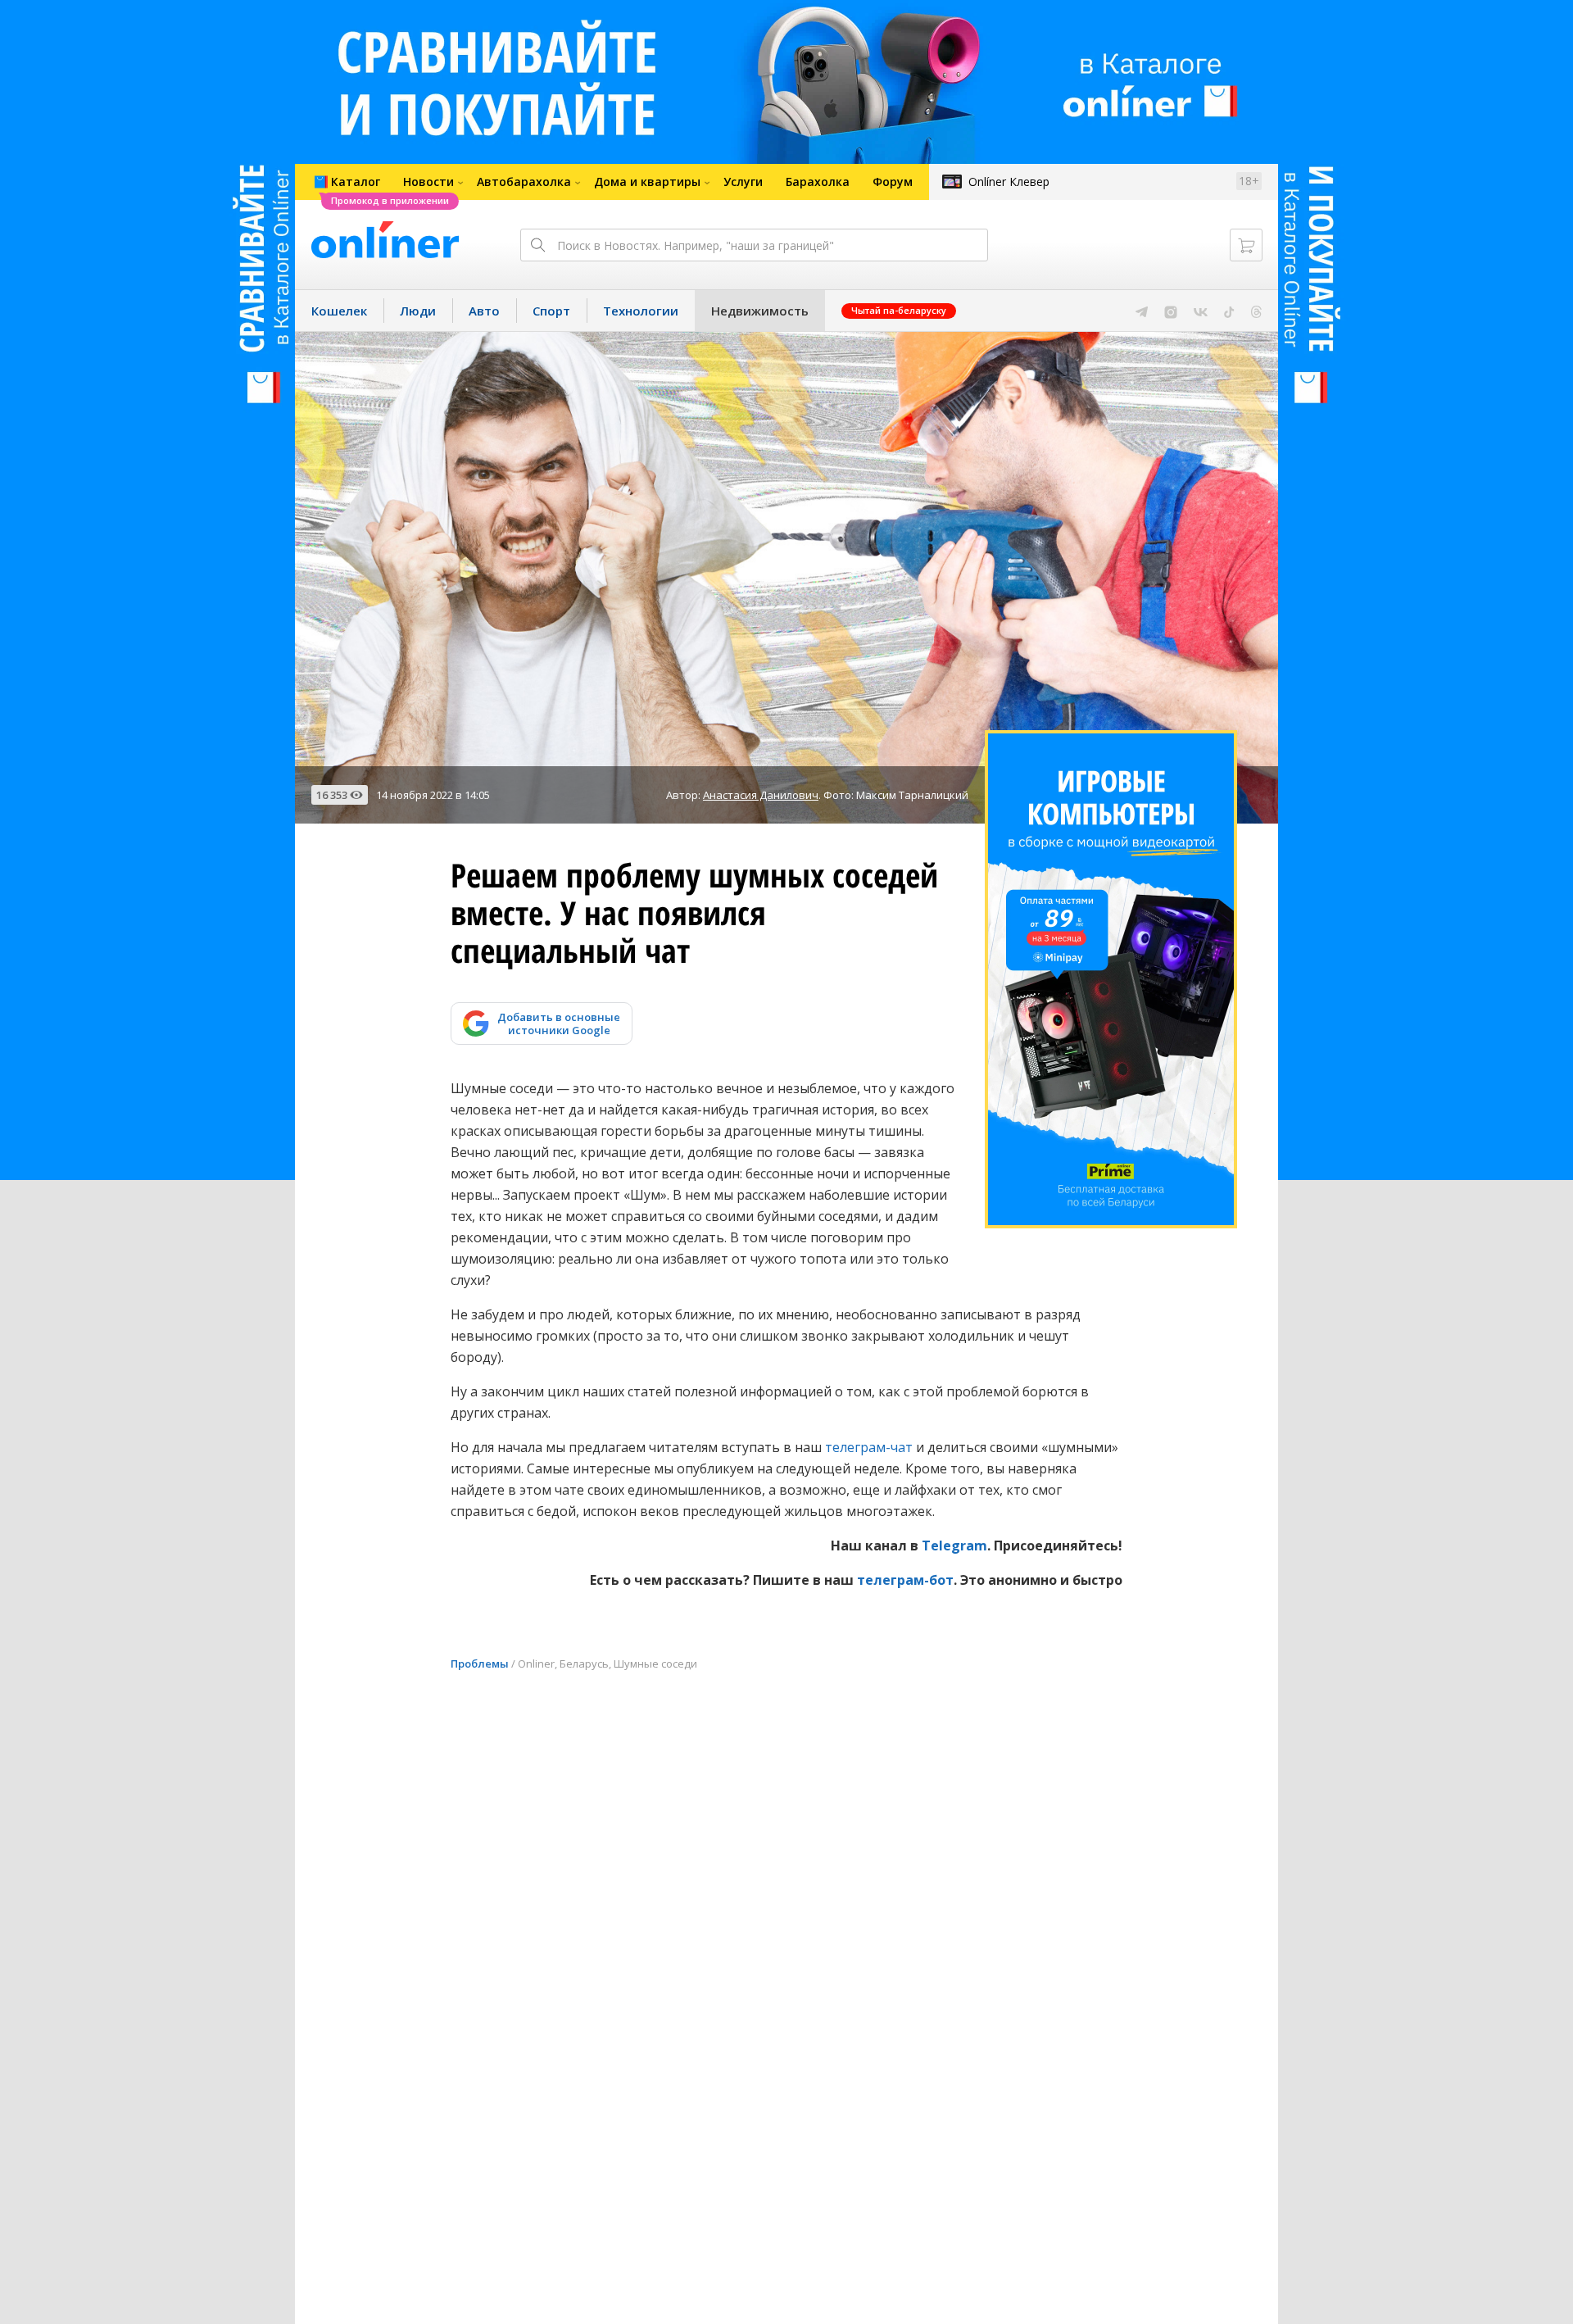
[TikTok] (1229, 311)
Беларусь (584, 1664)
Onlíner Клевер (1009, 182)
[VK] (1201, 311)
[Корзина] (1246, 245)
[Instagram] (1171, 311)
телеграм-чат (869, 1447)
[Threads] (1256, 311)
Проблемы (480, 1664)
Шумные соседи (655, 1664)
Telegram (954, 1546)
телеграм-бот (905, 1580)
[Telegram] (1142, 311)
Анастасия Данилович (761, 795)
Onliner (536, 1664)
